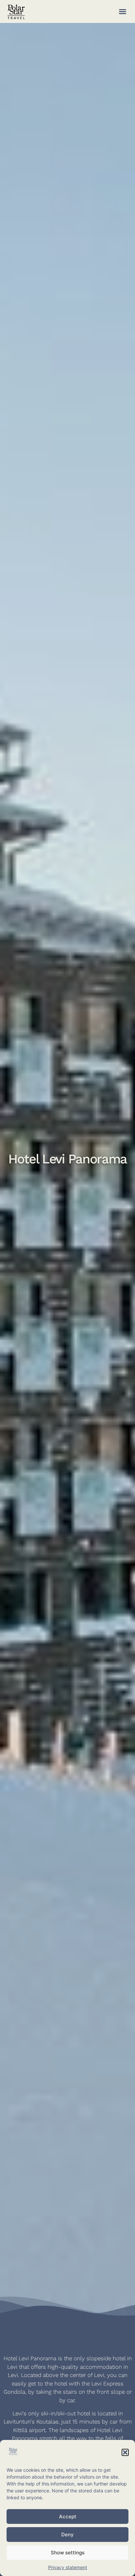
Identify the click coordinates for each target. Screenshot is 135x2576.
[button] (125, 2452)
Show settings (68, 2553)
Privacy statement (68, 2567)
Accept (68, 2516)
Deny (67, 2535)
